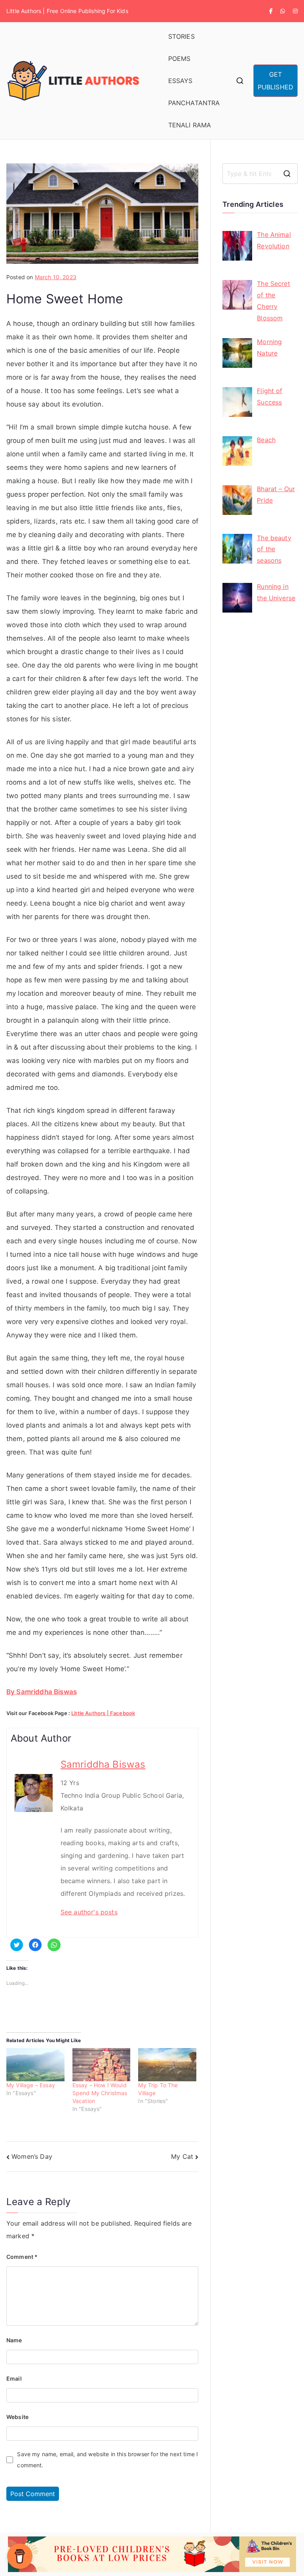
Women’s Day (32, 2156)
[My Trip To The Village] (167, 2065)
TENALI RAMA (190, 125)
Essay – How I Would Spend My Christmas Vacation (100, 2093)
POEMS (180, 59)
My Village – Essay (31, 2085)
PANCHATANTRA (194, 103)
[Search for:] (260, 174)
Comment (22, 2257)
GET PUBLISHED (275, 81)
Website (17, 2417)
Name (14, 2340)
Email (14, 2378)
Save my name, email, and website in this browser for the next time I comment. (107, 2460)
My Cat (182, 2156)
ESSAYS (180, 81)
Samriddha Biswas (103, 1764)
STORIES (181, 36)
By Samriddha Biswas (42, 1692)
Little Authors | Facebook (103, 1713)
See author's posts (89, 1912)
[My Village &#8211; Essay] (35, 2065)
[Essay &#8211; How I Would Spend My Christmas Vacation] (102, 2065)
